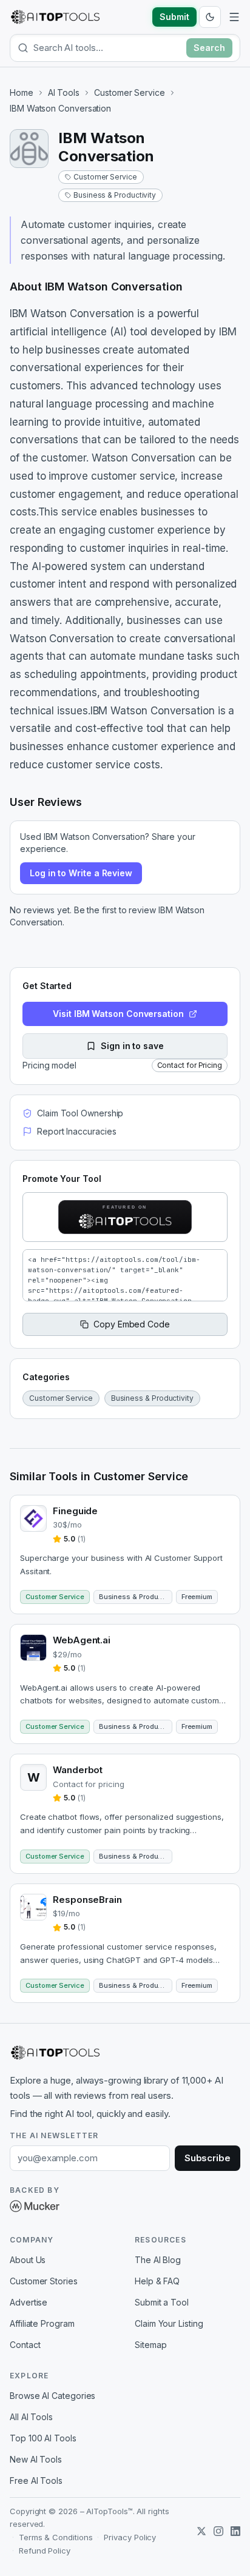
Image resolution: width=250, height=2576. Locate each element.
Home (22, 92)
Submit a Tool (162, 2302)
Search (209, 48)
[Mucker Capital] (35, 2206)
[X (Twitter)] (201, 2531)
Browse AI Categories (52, 2396)
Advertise (29, 2302)
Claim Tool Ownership (80, 1113)
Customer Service (130, 92)
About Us (28, 2260)
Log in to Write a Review (81, 873)
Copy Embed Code (132, 1324)
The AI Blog (158, 2260)
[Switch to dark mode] (210, 17)
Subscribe (208, 2158)
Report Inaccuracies (76, 1131)
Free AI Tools (36, 2480)
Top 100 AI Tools (43, 2438)
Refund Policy (45, 2551)
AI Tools (64, 92)
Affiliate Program (42, 2323)
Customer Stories (44, 2281)
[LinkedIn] (235, 2531)
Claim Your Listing (169, 2323)
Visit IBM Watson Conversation (118, 1014)
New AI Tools (36, 2459)
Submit (174, 17)
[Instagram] (218, 2531)
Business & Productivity (115, 195)
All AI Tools (31, 2417)
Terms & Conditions (56, 2537)
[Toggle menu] (234, 17)
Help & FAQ (157, 2281)
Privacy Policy (130, 2537)
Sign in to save (132, 1046)
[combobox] (107, 48)
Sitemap (150, 2345)
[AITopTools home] (55, 17)
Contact (25, 2345)
